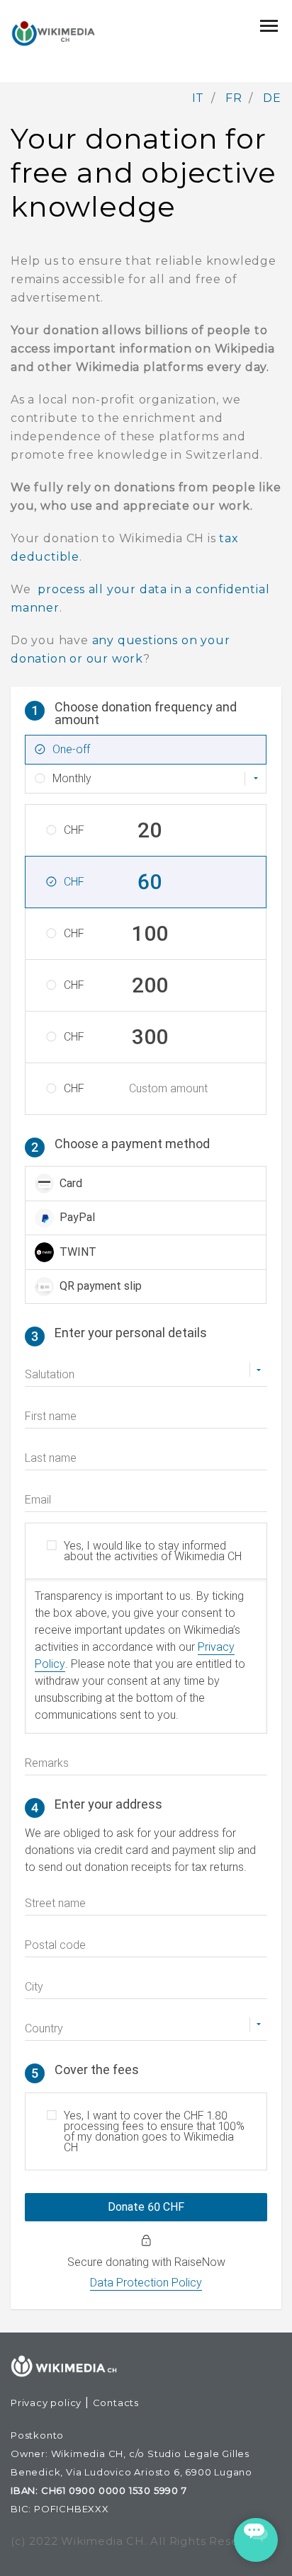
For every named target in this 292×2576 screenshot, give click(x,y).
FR (234, 98)
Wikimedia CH (103, 2541)
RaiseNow (200, 2262)
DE (272, 98)
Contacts (116, 2403)
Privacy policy (46, 2403)
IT (198, 98)
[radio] (146, 1184)
